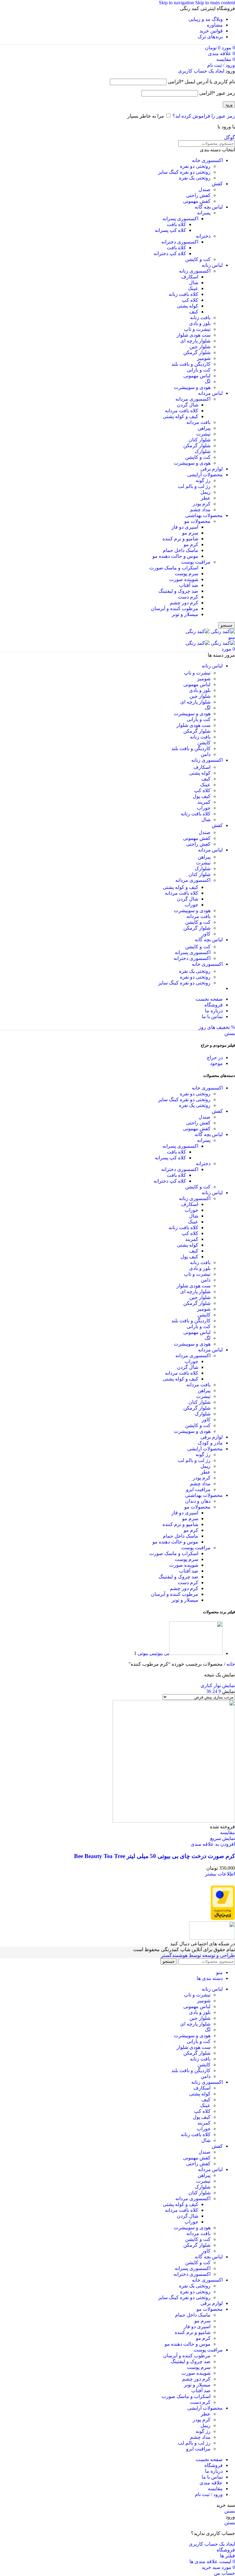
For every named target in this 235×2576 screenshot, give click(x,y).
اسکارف (190, 277)
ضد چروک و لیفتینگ (178, 591)
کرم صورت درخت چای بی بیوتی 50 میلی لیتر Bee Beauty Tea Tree (155, 1856)
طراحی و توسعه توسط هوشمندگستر (198, 1955)
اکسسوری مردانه (193, 399)
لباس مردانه (210, 393)
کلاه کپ (190, 300)
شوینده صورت (184, 579)
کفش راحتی (198, 195)
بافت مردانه (198, 422)
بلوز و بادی (200, 323)
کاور (206, 934)
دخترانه (203, 236)
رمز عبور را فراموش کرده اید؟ (204, 116)
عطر (206, 498)
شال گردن (188, 405)
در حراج (215, 1058)
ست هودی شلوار (194, 335)
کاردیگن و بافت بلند (191, 364)
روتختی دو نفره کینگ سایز (184, 172)
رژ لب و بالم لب (194, 486)
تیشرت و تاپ (197, 329)
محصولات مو (197, 521)
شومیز (204, 358)
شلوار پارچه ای (195, 341)
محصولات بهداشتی (204, 515)
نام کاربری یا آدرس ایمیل (201, 82)
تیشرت (203, 434)
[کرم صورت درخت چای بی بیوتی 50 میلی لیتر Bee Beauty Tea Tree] (174, 1821)
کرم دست (188, 597)
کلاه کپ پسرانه (170, 230)
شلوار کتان (200, 440)
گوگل (229, 137)
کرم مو (191, 544)
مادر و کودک (210, 1443)
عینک (193, 288)
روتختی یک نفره (195, 178)
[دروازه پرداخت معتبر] (223, 1919)
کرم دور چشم (184, 603)
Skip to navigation (177, 3)
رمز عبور (217, 93)
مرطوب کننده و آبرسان (175, 608)
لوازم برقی (212, 469)
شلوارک (203, 451)
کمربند (204, 802)
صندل (205, 189)
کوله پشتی (188, 306)
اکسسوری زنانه (195, 271)
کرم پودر (202, 504)
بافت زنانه (200, 317)
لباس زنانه (212, 265)
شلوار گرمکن (197, 352)
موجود (216, 1063)
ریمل (205, 492)
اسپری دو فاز (185, 527)
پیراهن (204, 428)
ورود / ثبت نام (209, 2494)
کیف (194, 312)
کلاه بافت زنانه (183, 294)
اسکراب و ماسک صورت (174, 568)
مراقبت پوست (196, 562)
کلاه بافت (176, 224)
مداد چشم (200, 510)
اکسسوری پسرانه (180, 219)
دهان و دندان (198, 1501)
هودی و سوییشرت (192, 387)
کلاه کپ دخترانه (170, 253)
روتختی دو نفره (195, 166)
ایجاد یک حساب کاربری (201, 71)
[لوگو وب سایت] (222, 631)
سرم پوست (187, 574)
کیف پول (202, 796)
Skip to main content (215, 3)
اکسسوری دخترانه (180, 242)
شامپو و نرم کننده (180, 539)
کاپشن (204, 743)
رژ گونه (203, 480)
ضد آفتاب (189, 585)
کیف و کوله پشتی (181, 416)
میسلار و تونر (185, 614)
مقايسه (215, 2489)
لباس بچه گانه (209, 207)
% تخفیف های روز (217, 1027)
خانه (230, 1664)
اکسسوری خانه (207, 160)
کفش (217, 184)
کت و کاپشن (198, 259)
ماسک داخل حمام (181, 550)
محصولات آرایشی (205, 475)
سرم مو (190, 533)
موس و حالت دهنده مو (175, 556)
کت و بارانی (199, 370)
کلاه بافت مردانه (182, 411)
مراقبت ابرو (198, 1489)
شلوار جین (200, 347)
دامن (206, 754)
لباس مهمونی (197, 376)
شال (194, 283)
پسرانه (204, 213)
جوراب (204, 808)
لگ (208, 381)
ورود (229, 105)
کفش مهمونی (197, 201)
